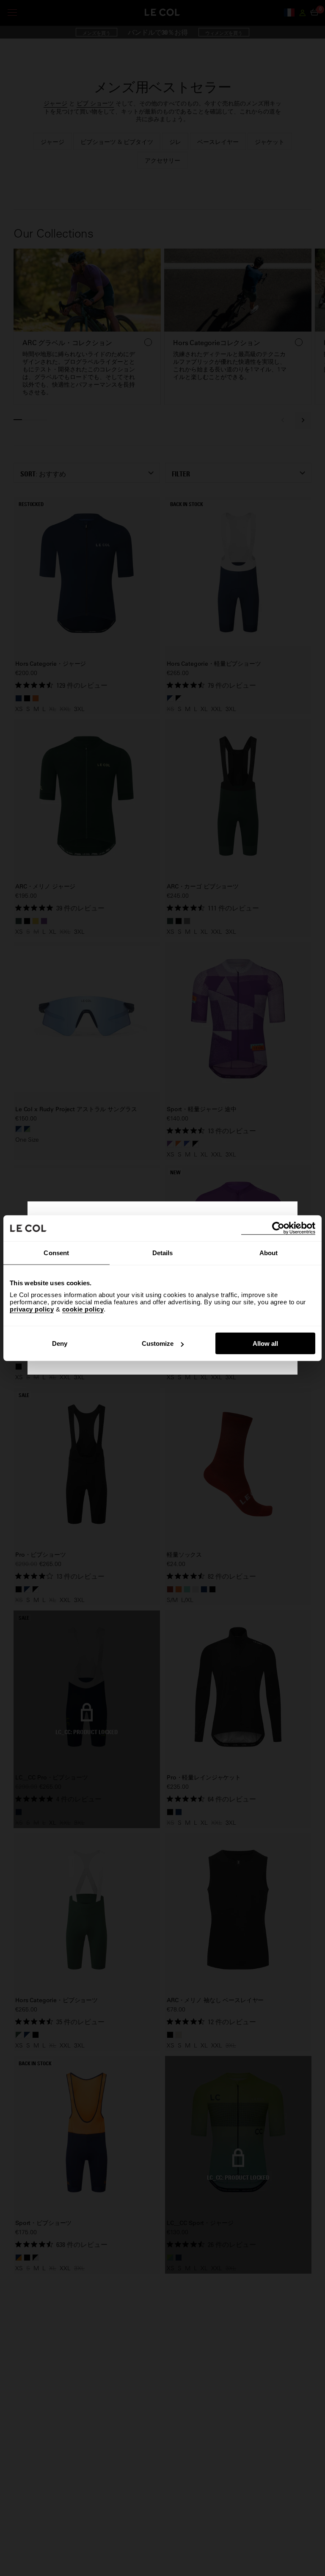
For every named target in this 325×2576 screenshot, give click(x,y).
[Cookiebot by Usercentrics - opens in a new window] (278, 1228)
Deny (60, 1343)
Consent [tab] (56, 1252)
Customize (158, 1343)
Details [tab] (163, 1252)
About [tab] (269, 1252)
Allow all (265, 1343)
